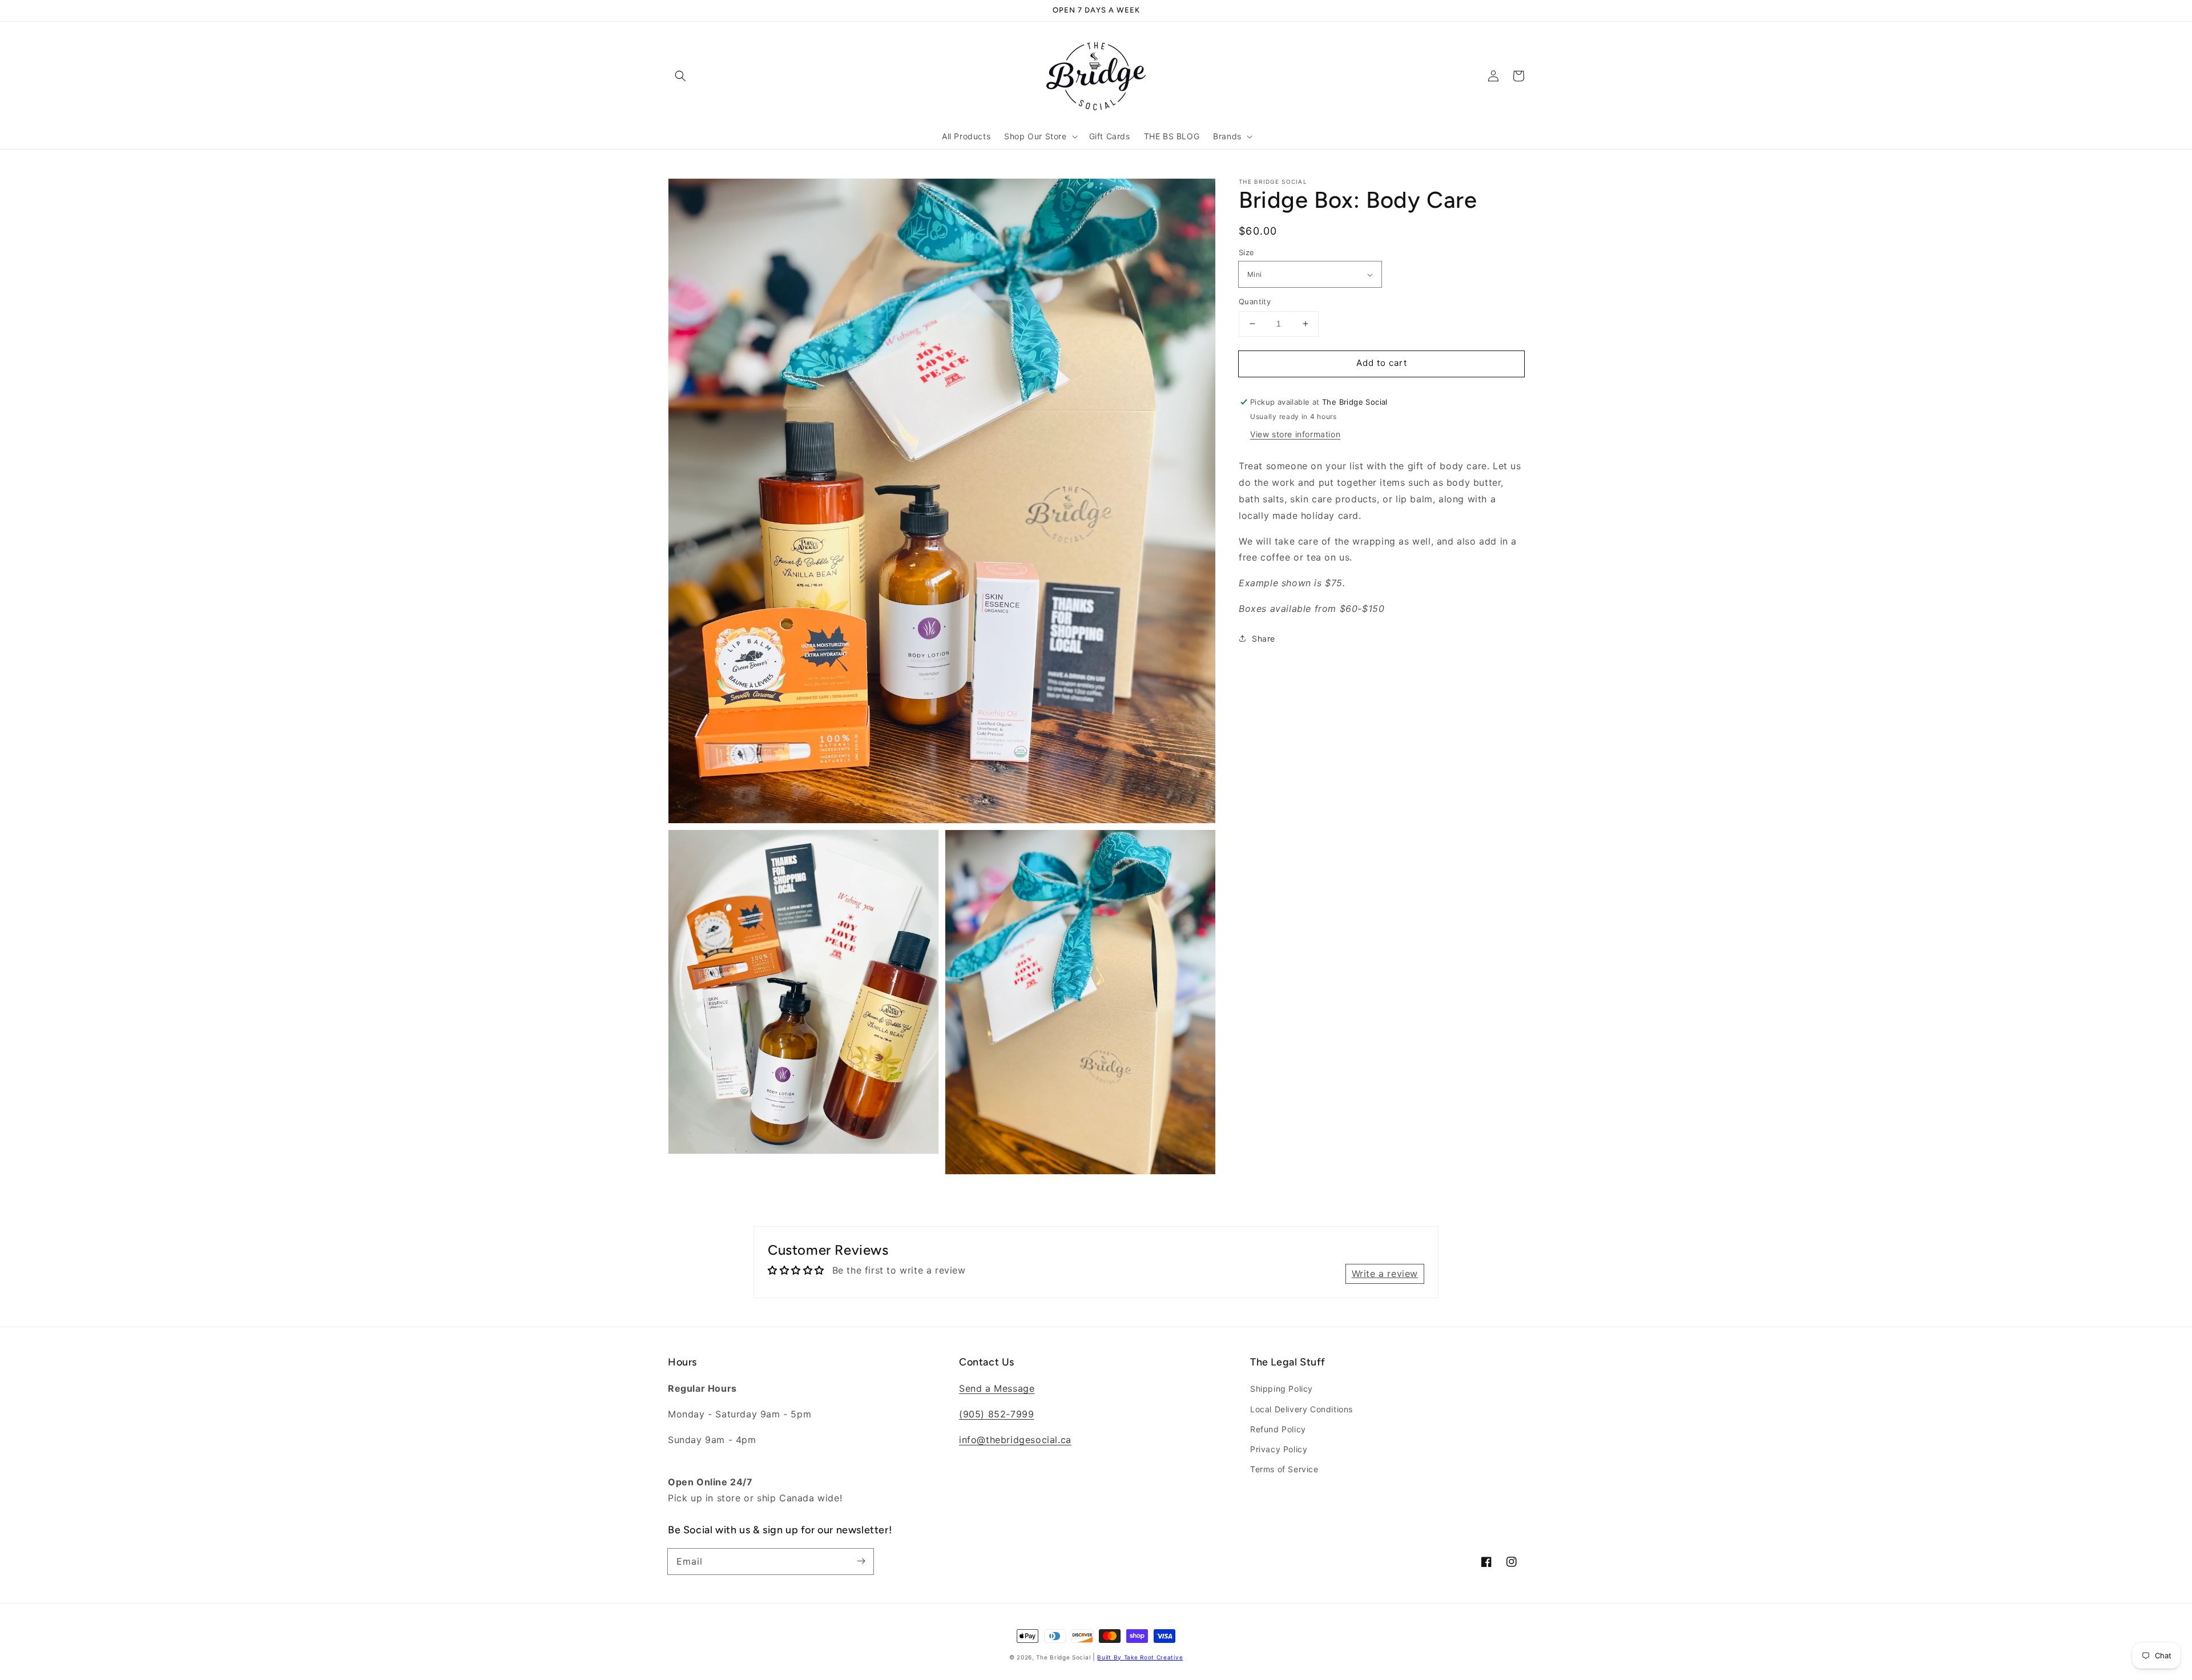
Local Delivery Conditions (1301, 1409)
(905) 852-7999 (996, 1414)
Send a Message (997, 1388)
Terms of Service (1284, 1469)
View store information (1295, 434)
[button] (680, 76)
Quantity (1255, 301)
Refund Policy (1278, 1429)
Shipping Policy (1282, 1389)
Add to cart (1382, 363)
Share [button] (1264, 638)
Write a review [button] (1385, 1274)
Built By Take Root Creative (1140, 1657)
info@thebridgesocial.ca (1015, 1440)
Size (1247, 252)
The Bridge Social (1063, 1657)
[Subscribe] (861, 1561)
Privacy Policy (1279, 1449)
